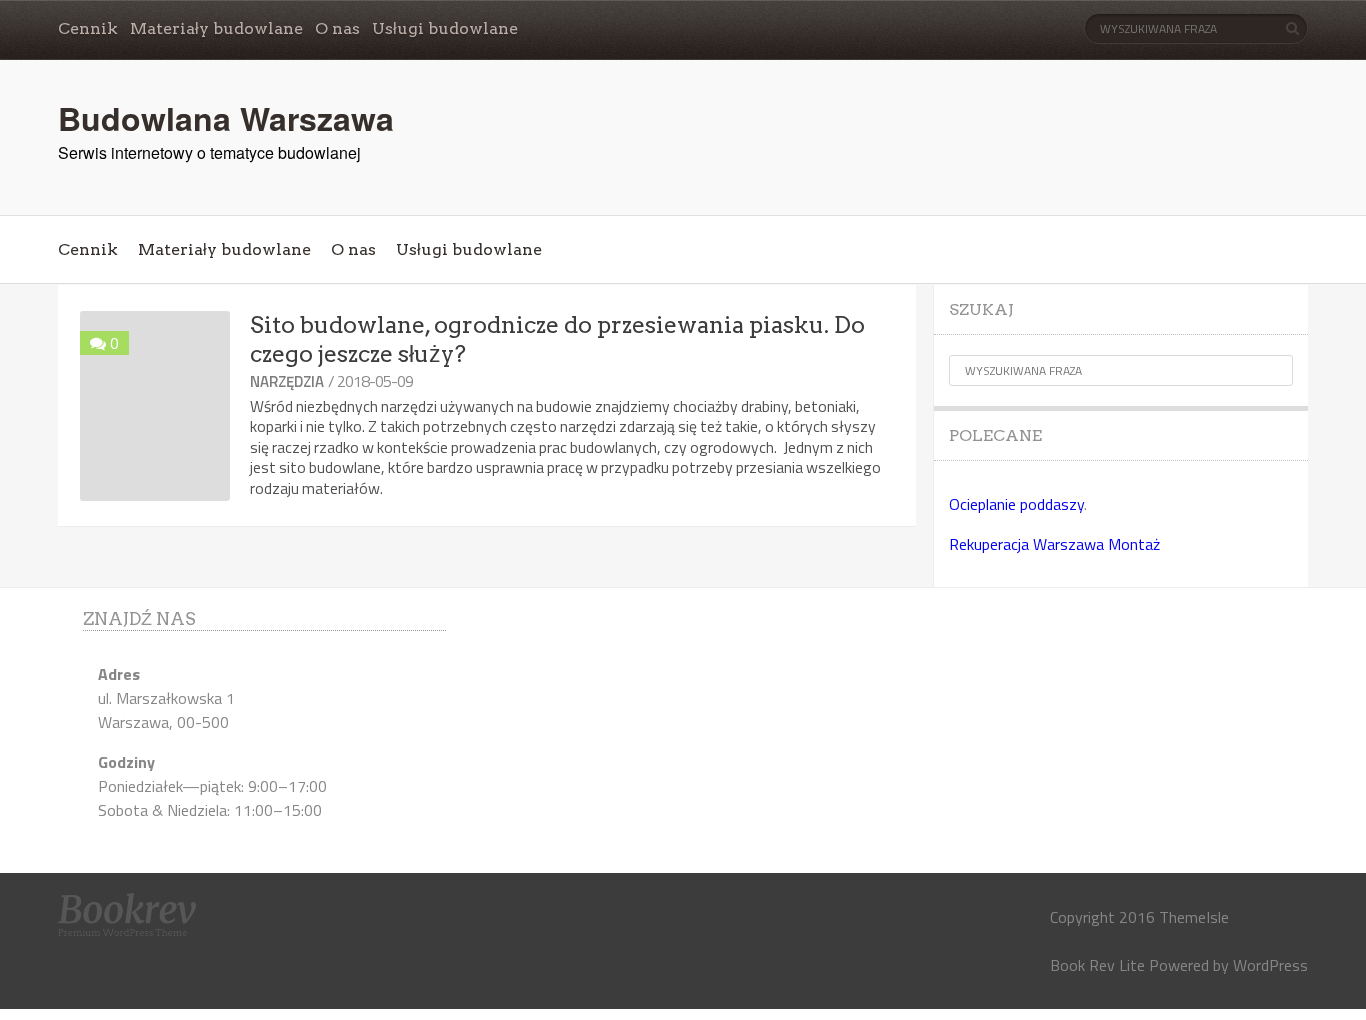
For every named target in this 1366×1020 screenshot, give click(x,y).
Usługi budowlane (445, 28)
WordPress (1270, 965)
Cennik (88, 28)
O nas (337, 28)
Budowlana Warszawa (226, 118)
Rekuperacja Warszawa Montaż (1054, 544)
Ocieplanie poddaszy (1016, 504)
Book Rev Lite (1097, 965)
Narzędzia (287, 381)
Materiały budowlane (216, 28)
